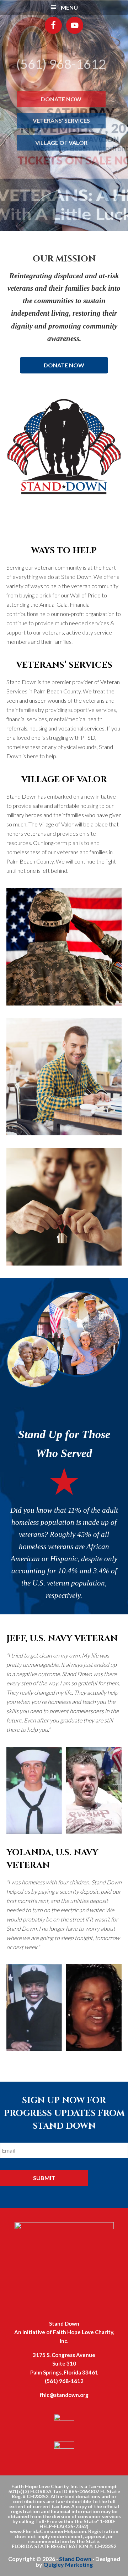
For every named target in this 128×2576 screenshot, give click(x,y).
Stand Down (75, 2559)
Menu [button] (69, 7)
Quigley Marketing (68, 2564)
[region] (64, 115)
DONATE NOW (64, 365)
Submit (44, 2178)
